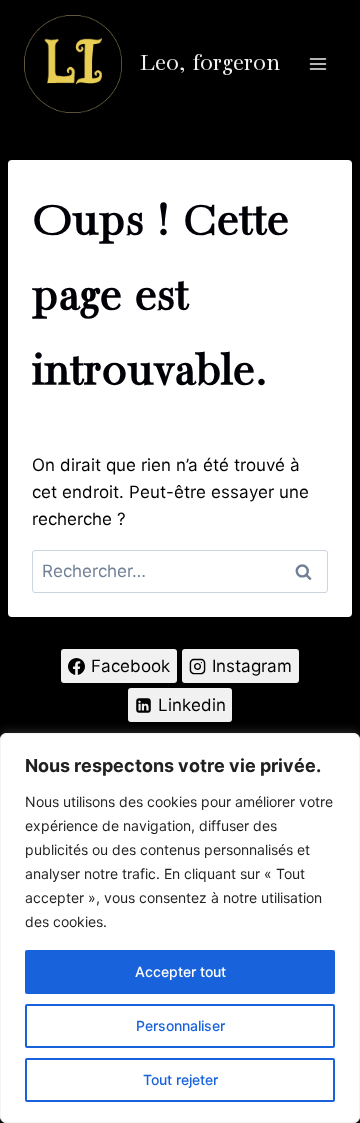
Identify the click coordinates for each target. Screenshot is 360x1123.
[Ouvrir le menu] (317, 63)
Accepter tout (180, 971)
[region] (180, 928)
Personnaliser (180, 1025)
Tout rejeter (180, 1079)
